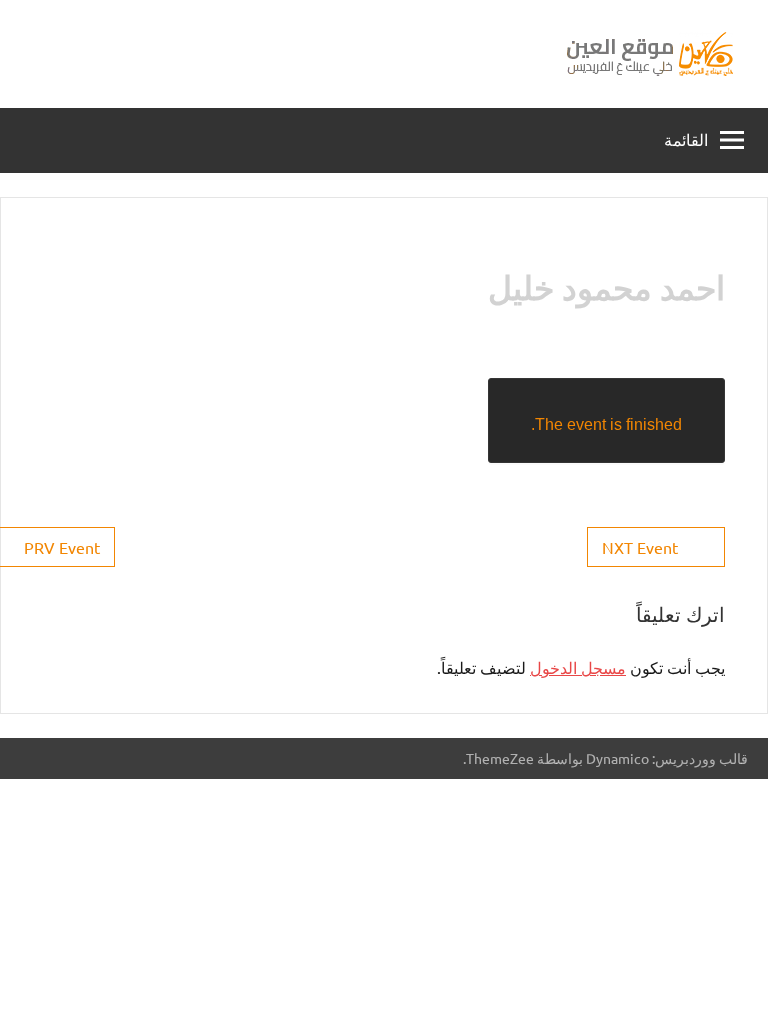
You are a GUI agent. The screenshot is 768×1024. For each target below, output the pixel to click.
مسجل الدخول (578, 667)
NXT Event (640, 547)
